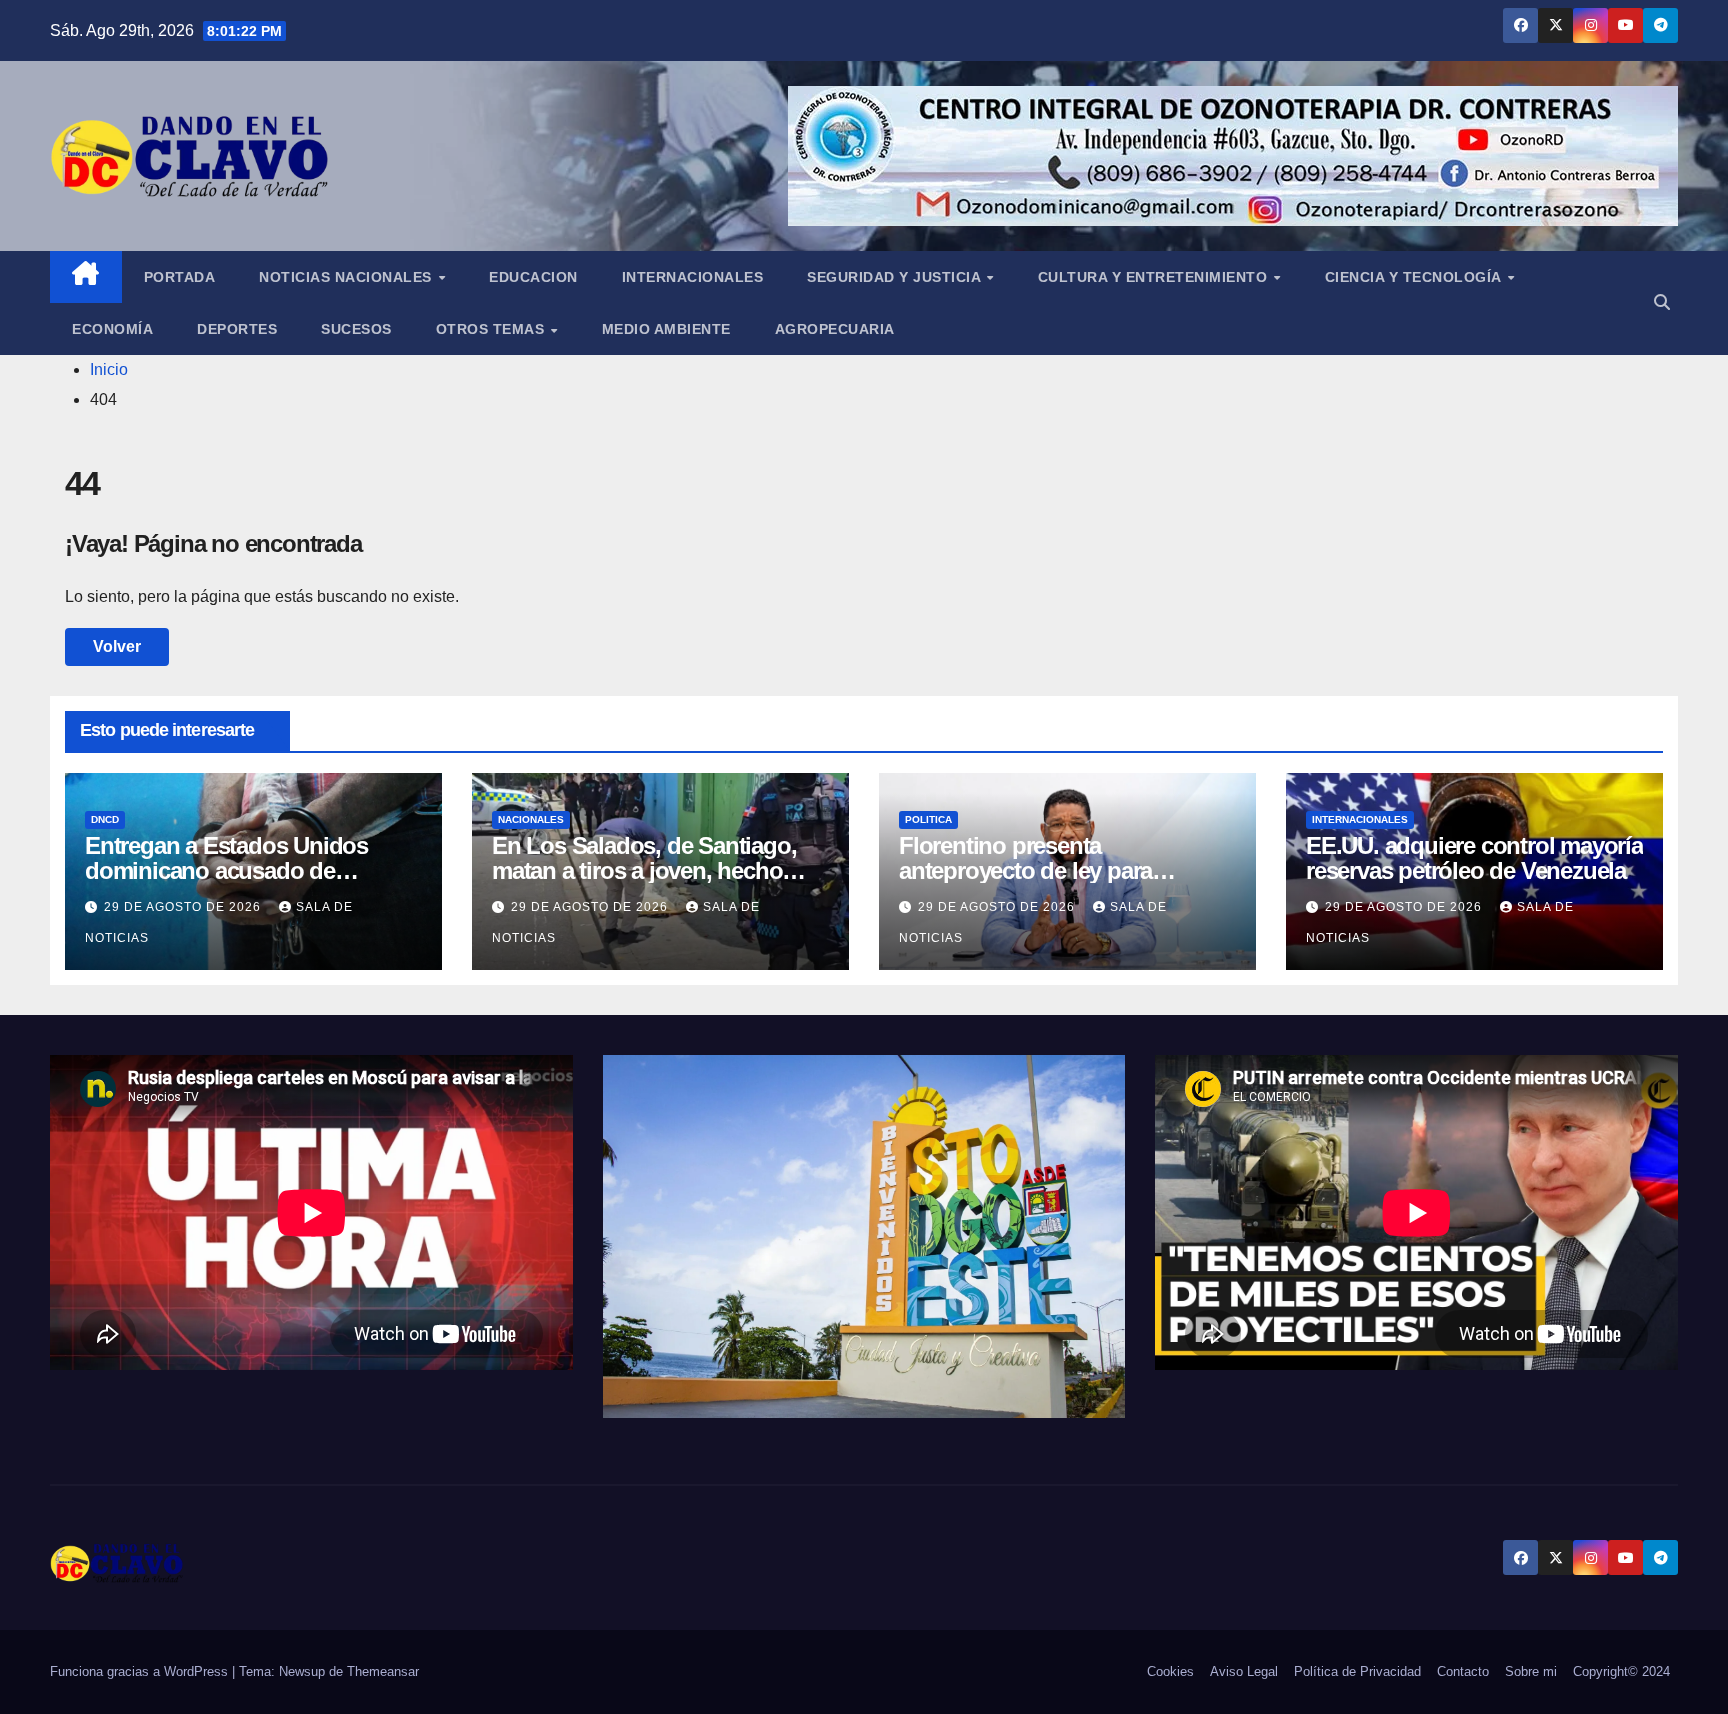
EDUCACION (533, 277)
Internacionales (693, 277)
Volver (117, 646)
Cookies (1170, 1671)
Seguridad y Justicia (896, 277)
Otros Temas (492, 329)
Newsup (302, 1671)
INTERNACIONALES (1360, 819)
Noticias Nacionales (347, 277)
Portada (180, 277)
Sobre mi (1531, 1671)
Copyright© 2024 (1621, 1671)
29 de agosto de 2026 (184, 907)
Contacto (1463, 1671)
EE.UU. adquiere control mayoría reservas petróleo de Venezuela (1474, 858)
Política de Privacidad (1357, 1671)
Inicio (109, 369)
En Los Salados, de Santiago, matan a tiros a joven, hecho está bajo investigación (644, 870)
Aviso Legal (1244, 1671)
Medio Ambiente (666, 329)
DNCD (105, 819)
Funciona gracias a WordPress (141, 1671)
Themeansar (383, 1671)
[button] (1662, 302)
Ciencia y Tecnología (1415, 277)
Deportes (237, 329)
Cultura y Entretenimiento (1155, 277)
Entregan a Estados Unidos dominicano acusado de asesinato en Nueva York (226, 870)
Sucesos (356, 329)
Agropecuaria (835, 329)
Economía (112, 329)
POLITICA (928, 819)
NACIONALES (531, 819)
